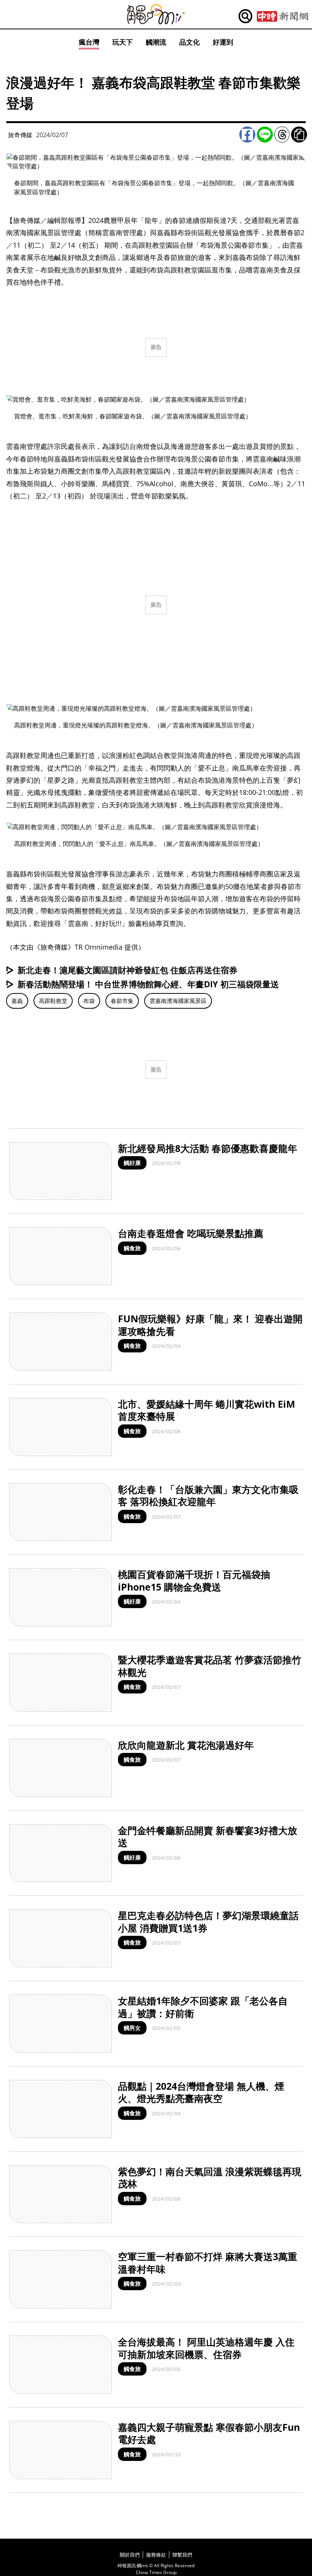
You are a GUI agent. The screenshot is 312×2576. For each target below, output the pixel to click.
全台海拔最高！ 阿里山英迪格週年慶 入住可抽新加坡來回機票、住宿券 (206, 2348)
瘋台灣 (89, 42)
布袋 (89, 1001)
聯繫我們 (182, 2555)
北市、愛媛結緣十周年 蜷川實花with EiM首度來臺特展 (207, 1410)
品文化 (189, 42)
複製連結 (299, 135)
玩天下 (123, 42)
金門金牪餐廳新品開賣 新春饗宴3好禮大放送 (208, 1837)
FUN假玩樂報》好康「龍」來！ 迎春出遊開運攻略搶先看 (210, 1325)
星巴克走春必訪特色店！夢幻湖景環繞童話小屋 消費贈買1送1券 (208, 1922)
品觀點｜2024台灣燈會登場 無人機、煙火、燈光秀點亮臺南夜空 (201, 2092)
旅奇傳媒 (20, 135)
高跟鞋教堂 (53, 1001)
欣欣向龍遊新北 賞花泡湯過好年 (186, 1745)
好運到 (223, 42)
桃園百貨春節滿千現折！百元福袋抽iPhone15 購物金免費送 (194, 1580)
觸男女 (132, 2028)
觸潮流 (156, 42)
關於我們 (130, 2555)
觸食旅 (132, 1248)
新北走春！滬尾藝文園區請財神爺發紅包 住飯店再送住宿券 (127, 970)
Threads (282, 135)
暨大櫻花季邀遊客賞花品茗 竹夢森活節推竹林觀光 (210, 1666)
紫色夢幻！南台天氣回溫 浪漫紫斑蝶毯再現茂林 (210, 2178)
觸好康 (132, 1163)
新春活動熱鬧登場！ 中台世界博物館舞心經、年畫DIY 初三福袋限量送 (148, 984)
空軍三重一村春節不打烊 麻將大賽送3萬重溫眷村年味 (208, 2263)
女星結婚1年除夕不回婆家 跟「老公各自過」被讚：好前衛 (203, 2007)
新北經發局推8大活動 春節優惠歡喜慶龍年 (208, 1148)
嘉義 (17, 1001)
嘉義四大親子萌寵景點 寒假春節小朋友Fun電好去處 (209, 2433)
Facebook (247, 135)
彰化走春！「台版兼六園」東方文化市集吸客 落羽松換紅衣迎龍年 (208, 1495)
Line (265, 135)
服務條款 (156, 2555)
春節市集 (122, 1001)
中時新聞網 (283, 16)
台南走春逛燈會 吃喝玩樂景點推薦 (191, 1233)
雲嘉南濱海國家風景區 (178, 1001)
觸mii (156, 14)
